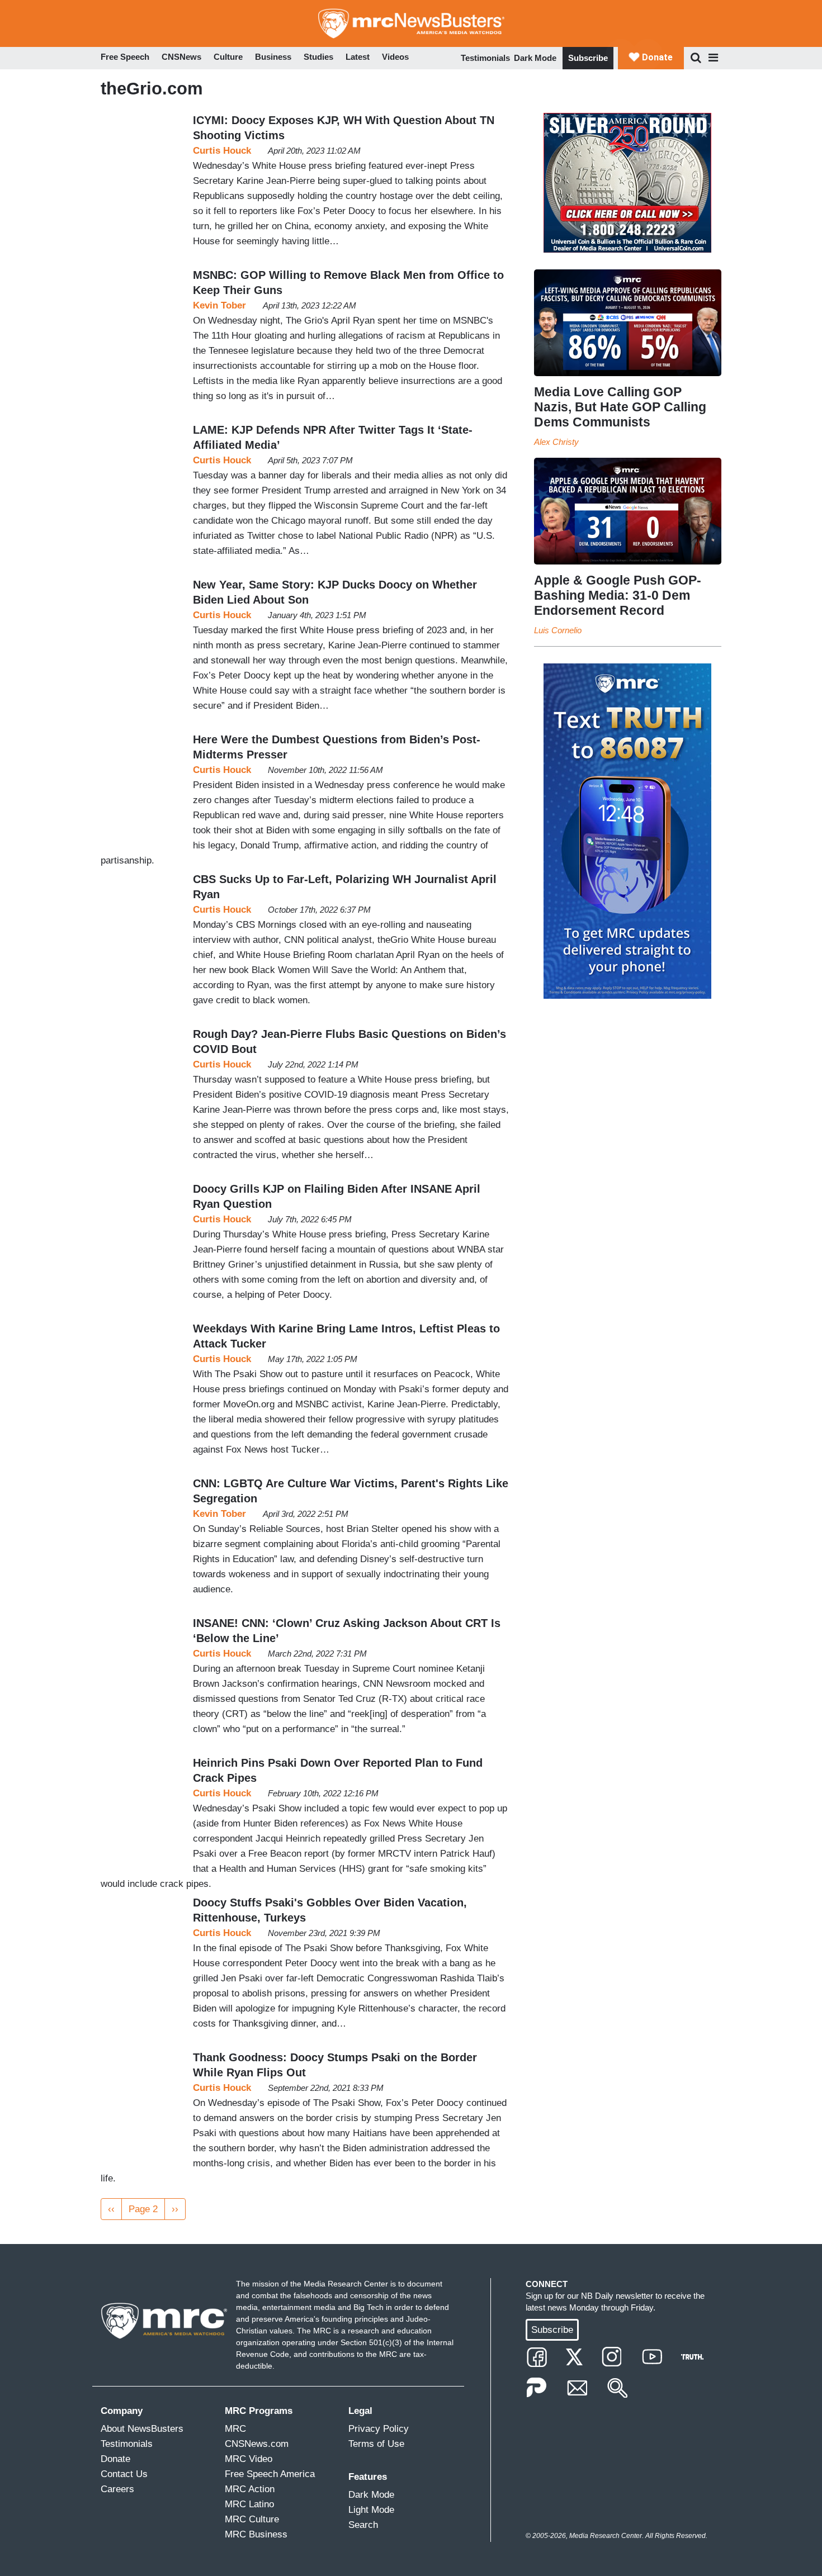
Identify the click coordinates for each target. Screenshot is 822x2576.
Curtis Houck (222, 151)
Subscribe (588, 58)
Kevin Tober (219, 305)
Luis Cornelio (558, 630)
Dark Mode (535, 58)
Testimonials (485, 58)
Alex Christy (556, 442)
